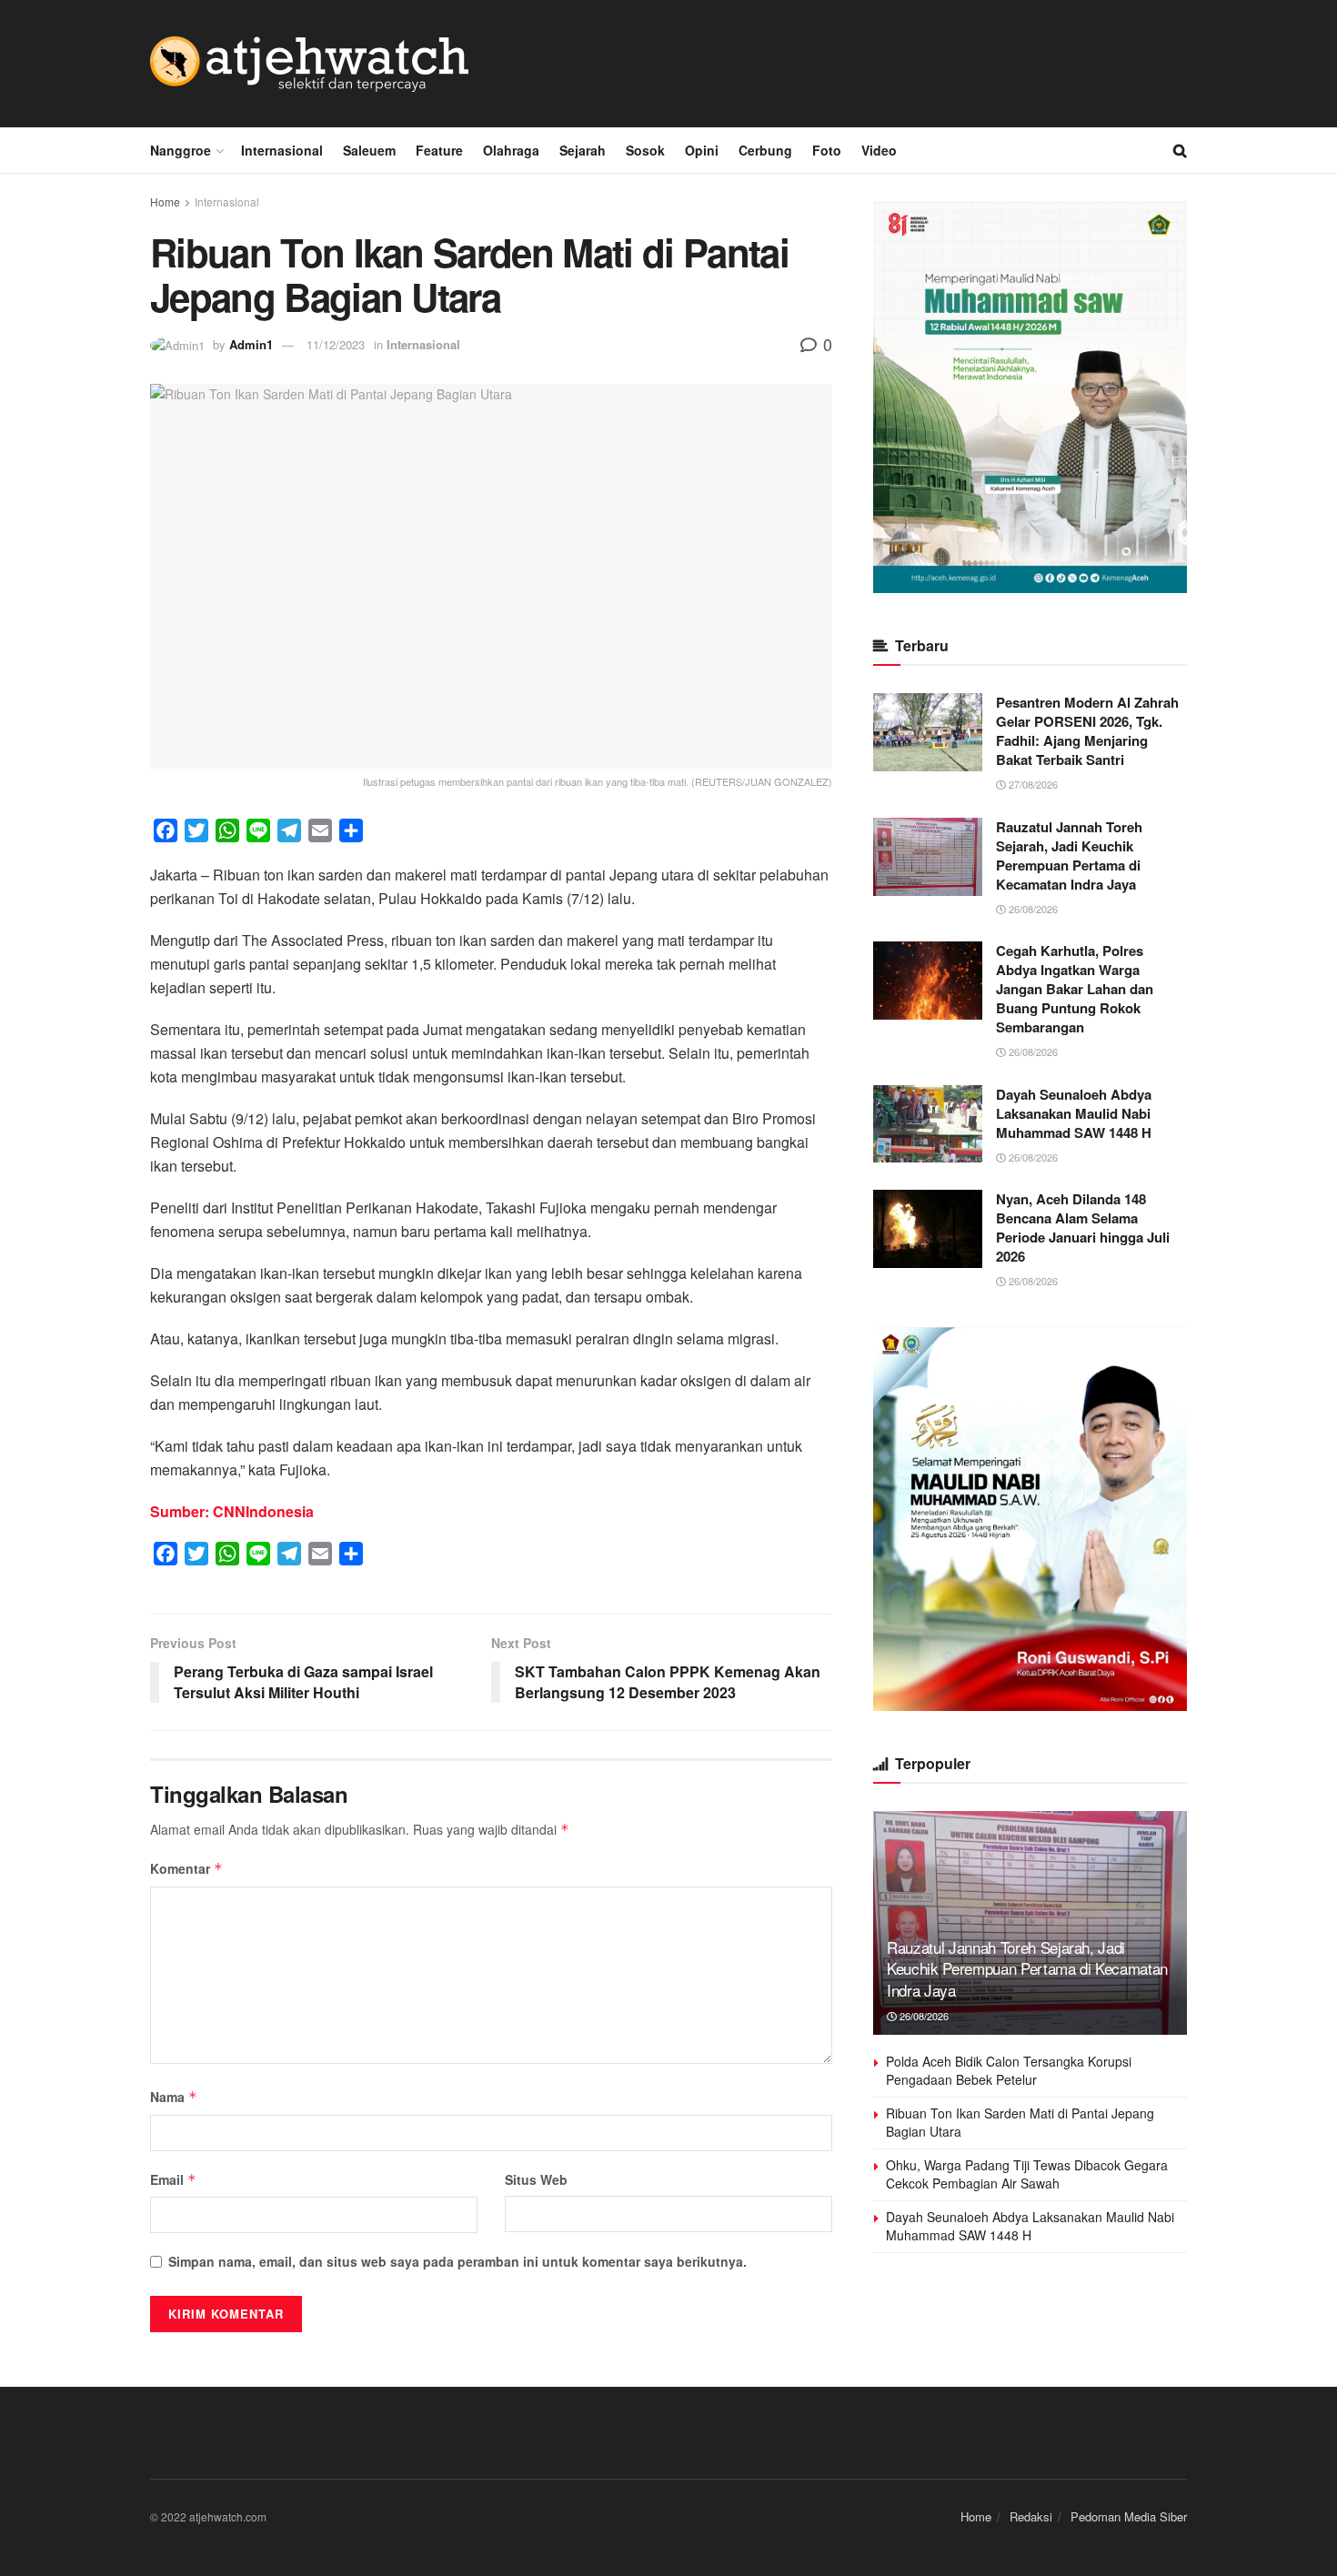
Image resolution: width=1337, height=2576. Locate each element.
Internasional (282, 150)
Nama (174, 2097)
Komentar (186, 1868)
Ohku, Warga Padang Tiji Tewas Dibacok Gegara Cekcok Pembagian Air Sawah (1027, 2174)
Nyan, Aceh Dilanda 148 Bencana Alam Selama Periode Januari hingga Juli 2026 (1083, 1228)
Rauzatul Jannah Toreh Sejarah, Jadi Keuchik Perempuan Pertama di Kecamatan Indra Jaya (1069, 855)
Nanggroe (181, 150)
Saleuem (369, 150)
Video (879, 150)
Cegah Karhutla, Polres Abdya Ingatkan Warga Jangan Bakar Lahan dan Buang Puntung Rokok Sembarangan (1075, 989)
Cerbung (765, 150)
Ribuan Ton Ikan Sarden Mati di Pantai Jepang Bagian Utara (1020, 2122)
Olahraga (511, 150)
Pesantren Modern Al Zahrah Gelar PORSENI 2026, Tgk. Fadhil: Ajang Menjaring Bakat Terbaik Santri (1087, 731)
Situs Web (536, 2179)
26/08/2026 (1032, 909)
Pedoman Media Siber (1129, 2516)
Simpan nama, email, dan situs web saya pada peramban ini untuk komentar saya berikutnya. (457, 2261)
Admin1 (251, 344)
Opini (702, 150)
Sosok (645, 150)
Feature (439, 150)
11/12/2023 (336, 344)
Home (165, 201)
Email (173, 2179)
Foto (827, 150)
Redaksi (1031, 2516)
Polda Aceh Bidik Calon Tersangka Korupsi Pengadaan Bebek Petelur (1009, 2070)
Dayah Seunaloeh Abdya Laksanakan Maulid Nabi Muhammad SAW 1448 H (1074, 1113)
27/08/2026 (1032, 784)
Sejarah (583, 150)
